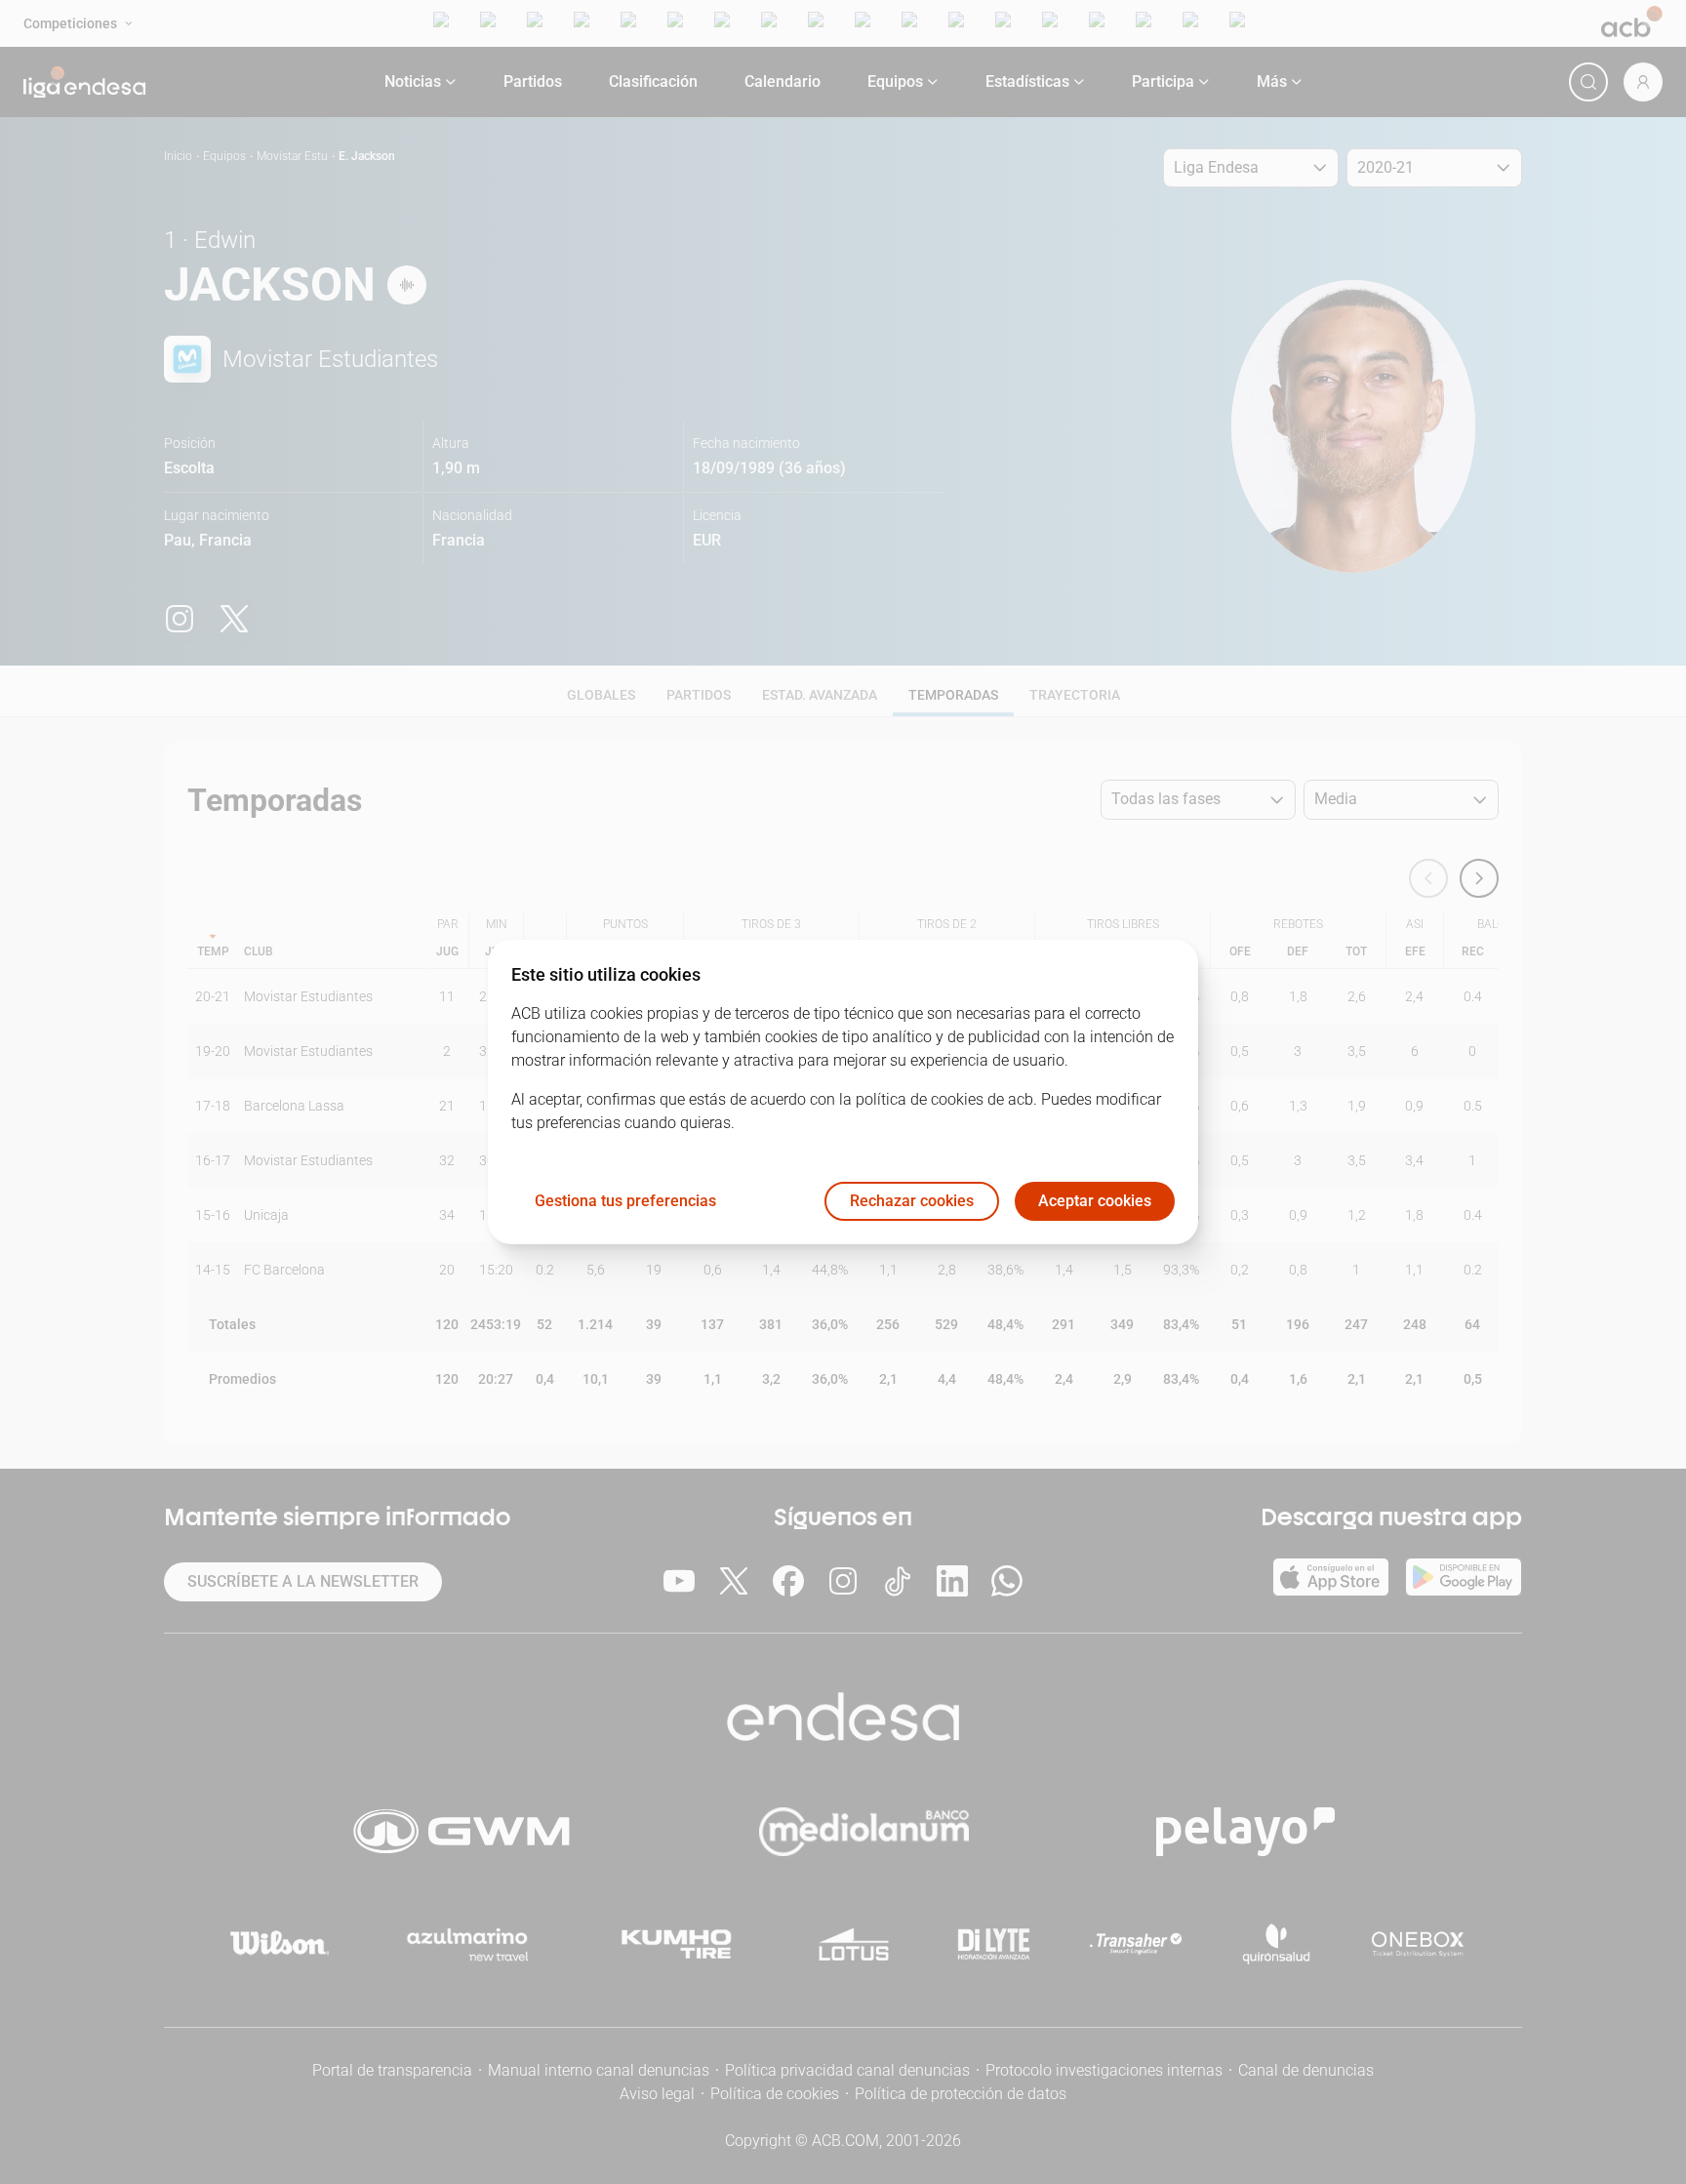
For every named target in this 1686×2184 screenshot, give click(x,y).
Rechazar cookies (912, 1202)
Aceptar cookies (1095, 1202)
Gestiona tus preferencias (625, 1202)
